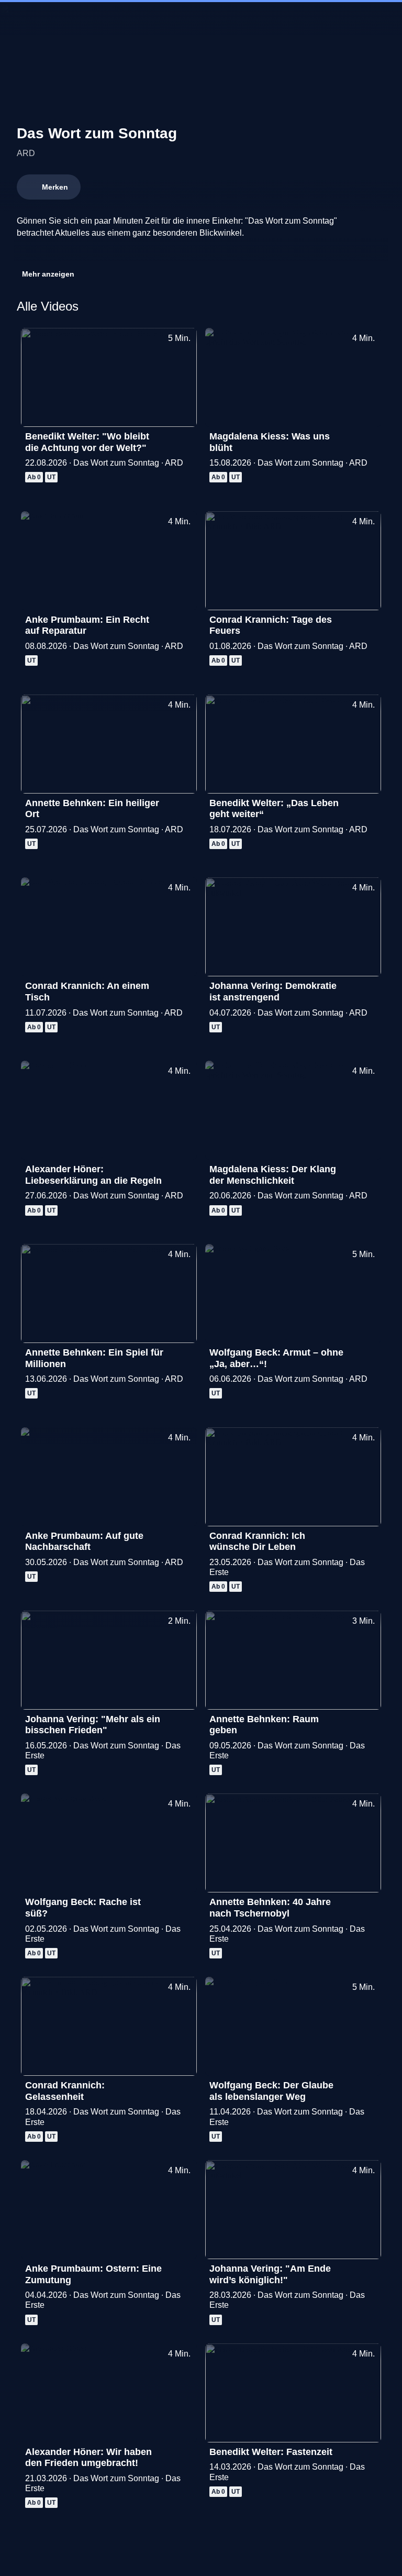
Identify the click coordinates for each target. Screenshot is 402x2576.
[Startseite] (201, 19)
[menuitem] (17, 19)
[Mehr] (184, 439)
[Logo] (95, 251)
